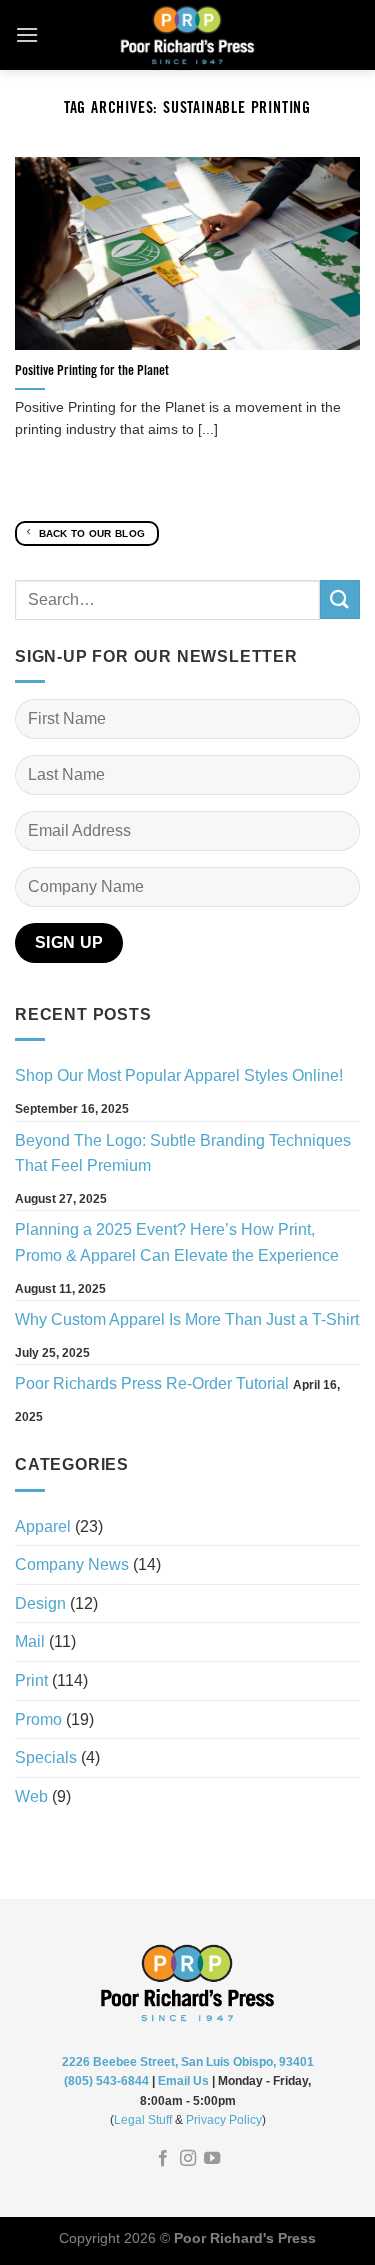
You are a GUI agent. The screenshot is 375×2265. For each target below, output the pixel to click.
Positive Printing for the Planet (92, 371)
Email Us (183, 2081)
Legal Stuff (143, 2120)
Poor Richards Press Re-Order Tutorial (152, 1383)
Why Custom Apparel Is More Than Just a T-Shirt (187, 1319)
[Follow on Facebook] (163, 2159)
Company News (72, 1564)
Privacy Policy (224, 2120)
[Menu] (27, 34)
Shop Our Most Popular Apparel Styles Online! (179, 1075)
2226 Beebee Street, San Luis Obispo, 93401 (188, 2062)
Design (40, 1603)
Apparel (43, 1526)
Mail (30, 1641)
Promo (38, 1719)
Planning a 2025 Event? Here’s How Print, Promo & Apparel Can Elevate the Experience (177, 1242)
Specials (46, 1757)
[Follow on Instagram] (187, 2159)
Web (31, 1796)
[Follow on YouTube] (212, 2159)
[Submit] (340, 599)
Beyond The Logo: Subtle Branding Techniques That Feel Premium (183, 1153)
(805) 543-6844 (106, 2081)
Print (31, 1680)
